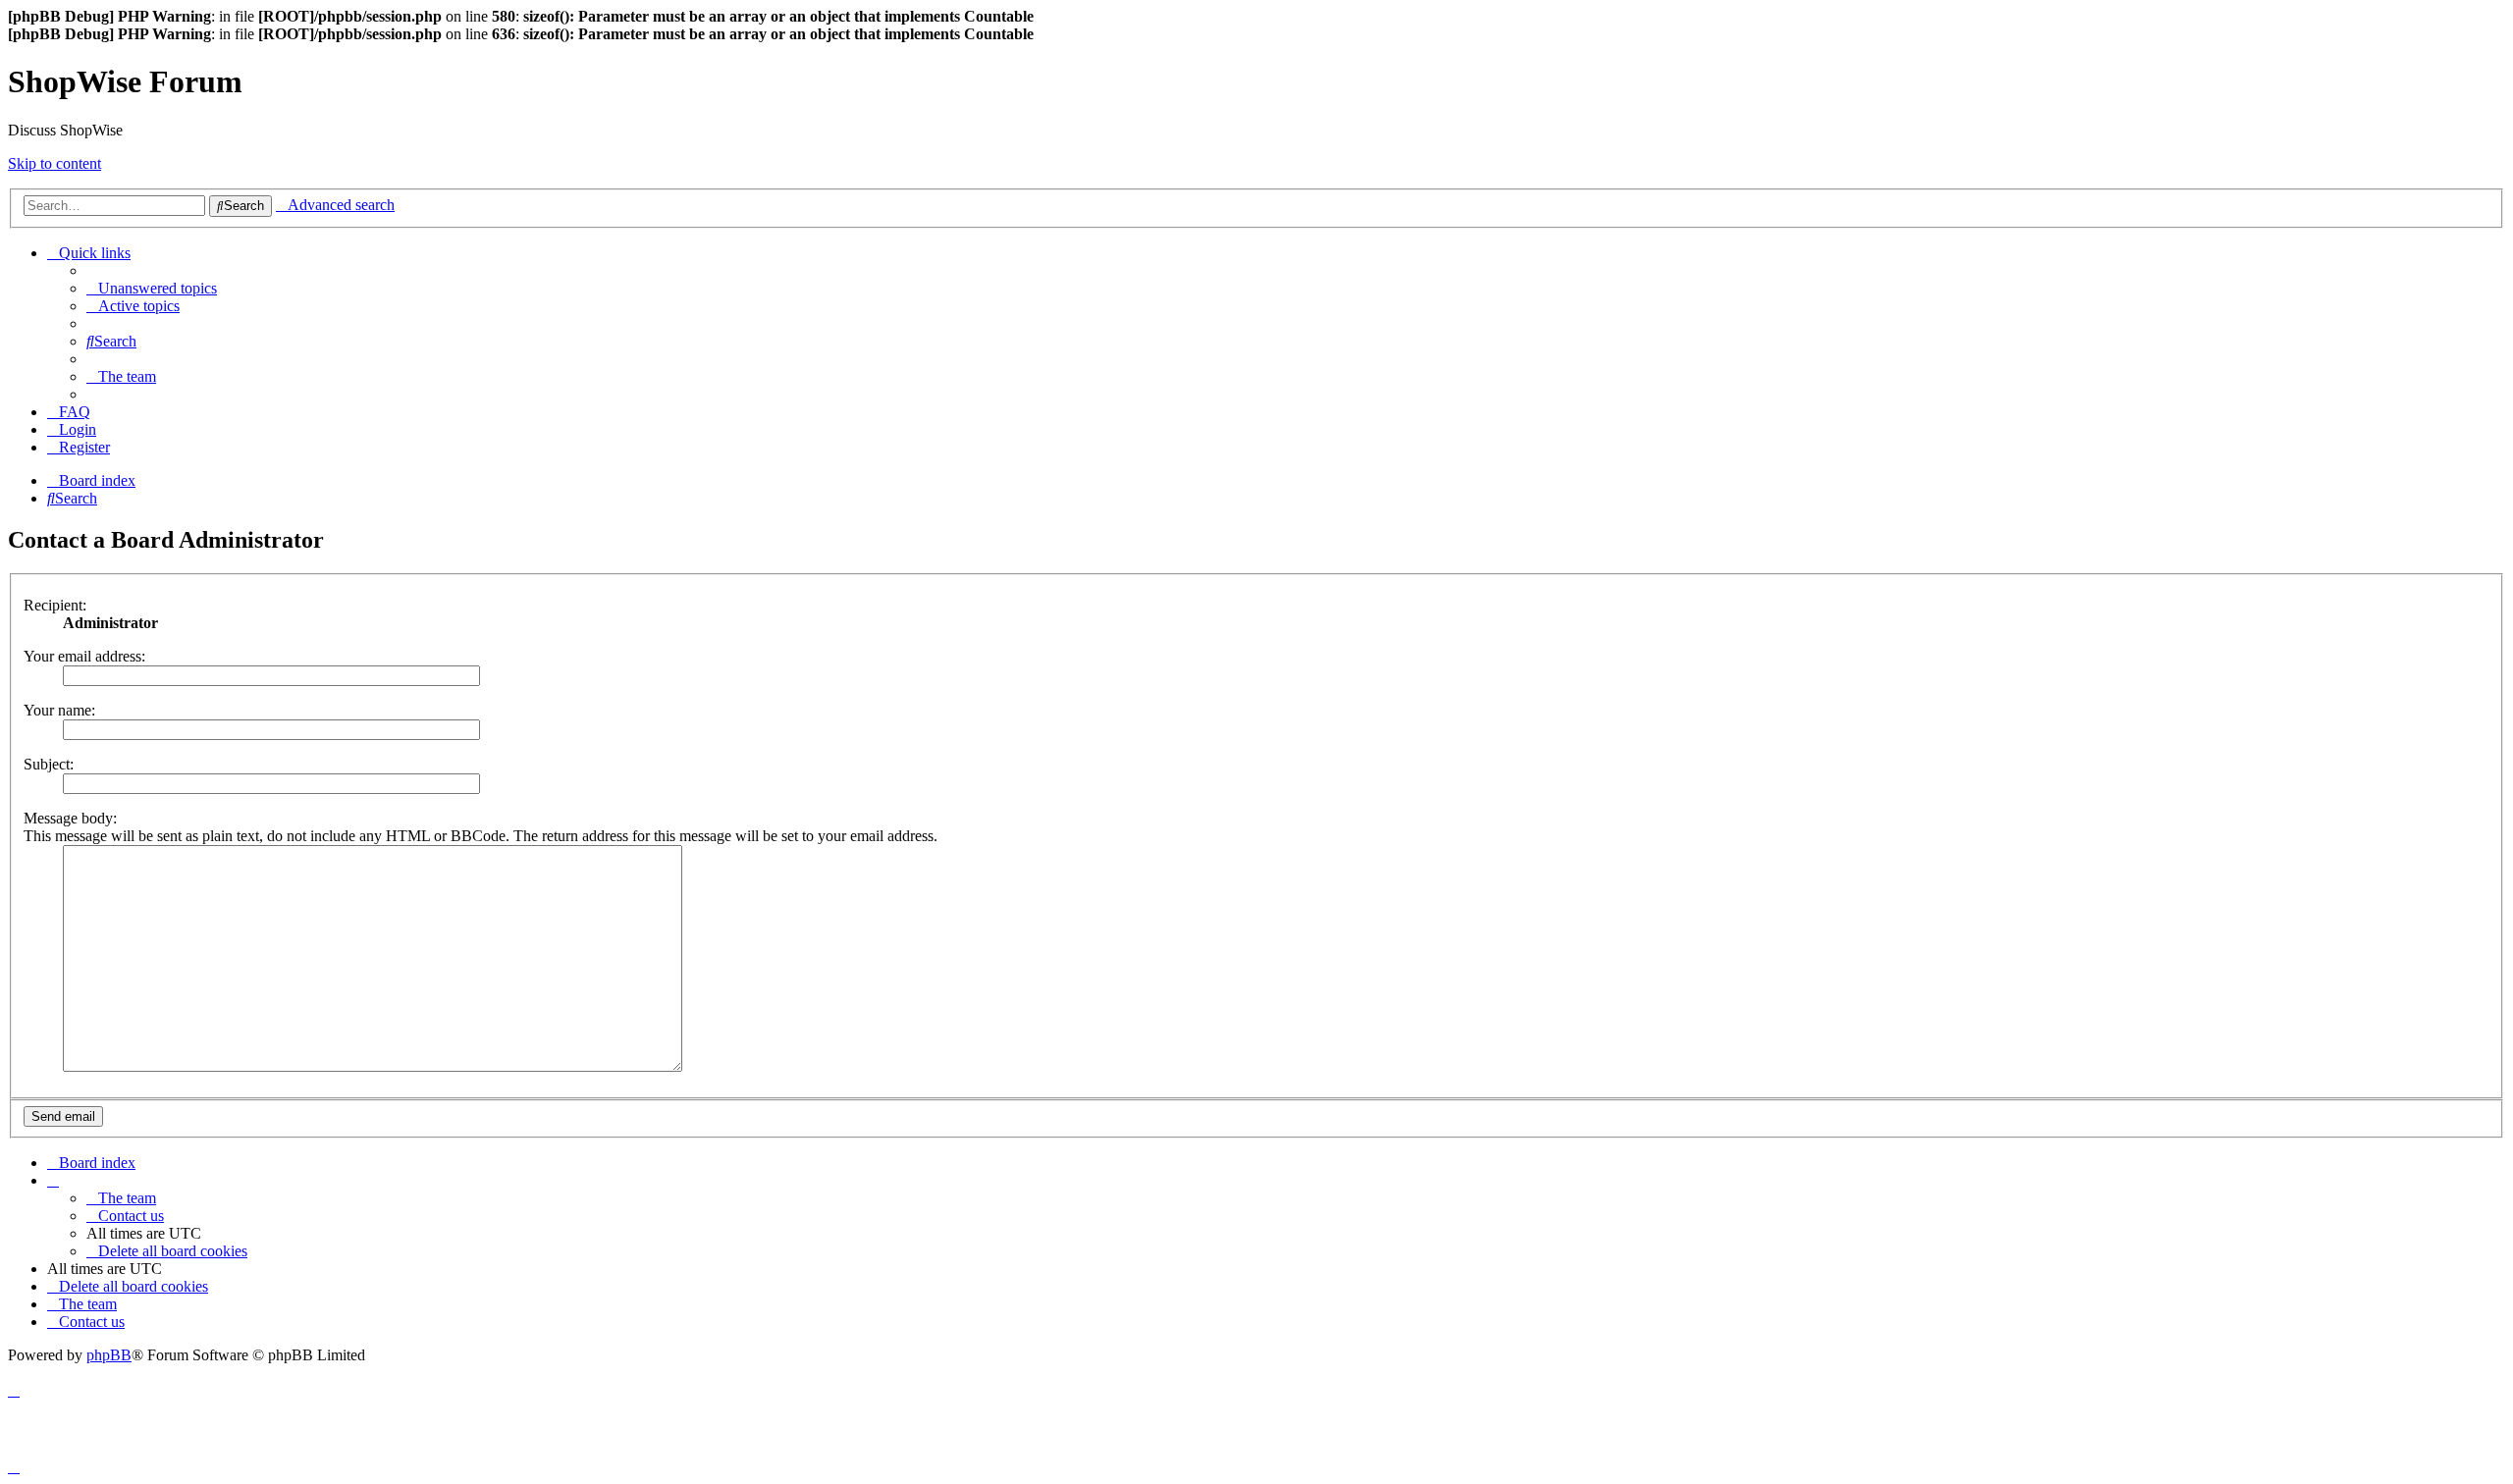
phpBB (109, 1355)
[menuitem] (152, 288)
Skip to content (54, 163)
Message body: (70, 818)
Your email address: (84, 656)
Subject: (49, 764)
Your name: (59, 710)
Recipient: (55, 605)
